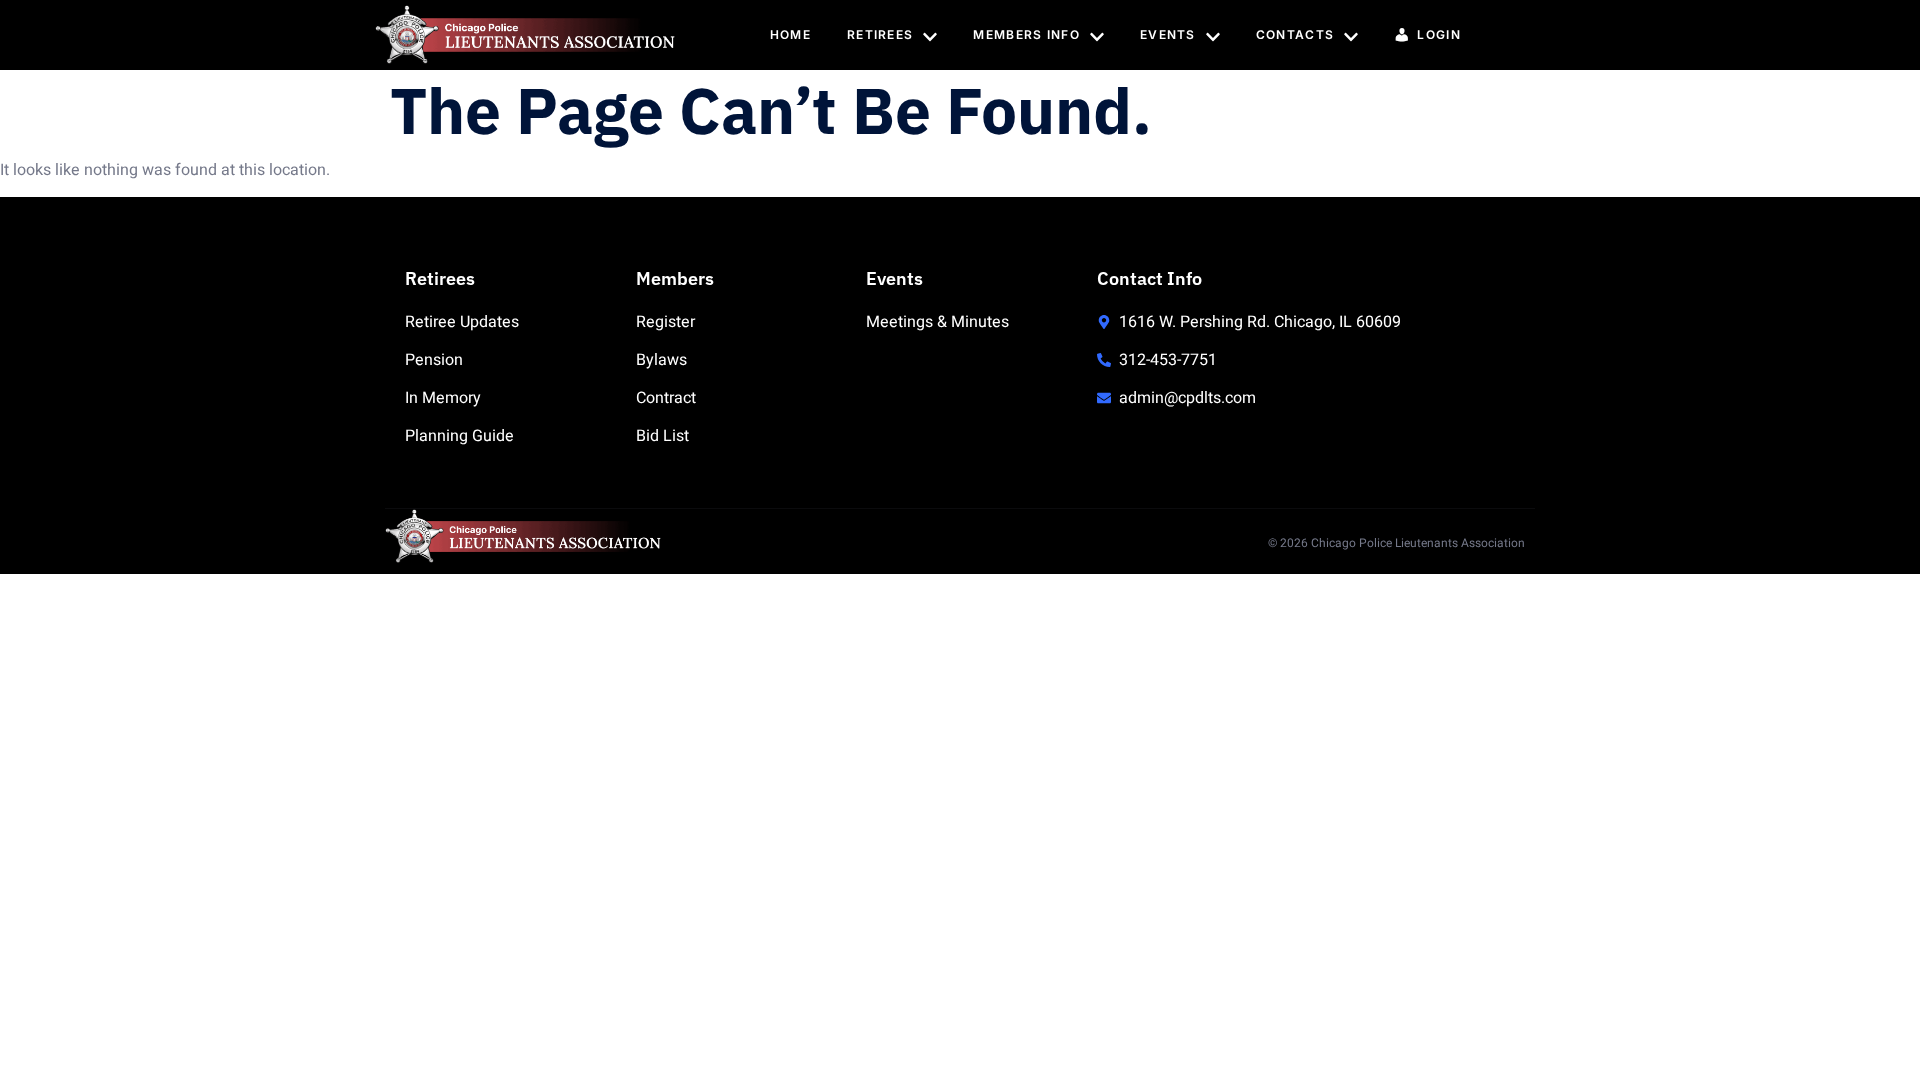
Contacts (1295, 34)
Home (790, 34)
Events (1168, 34)
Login (1439, 34)
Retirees (880, 34)
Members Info (1026, 34)
